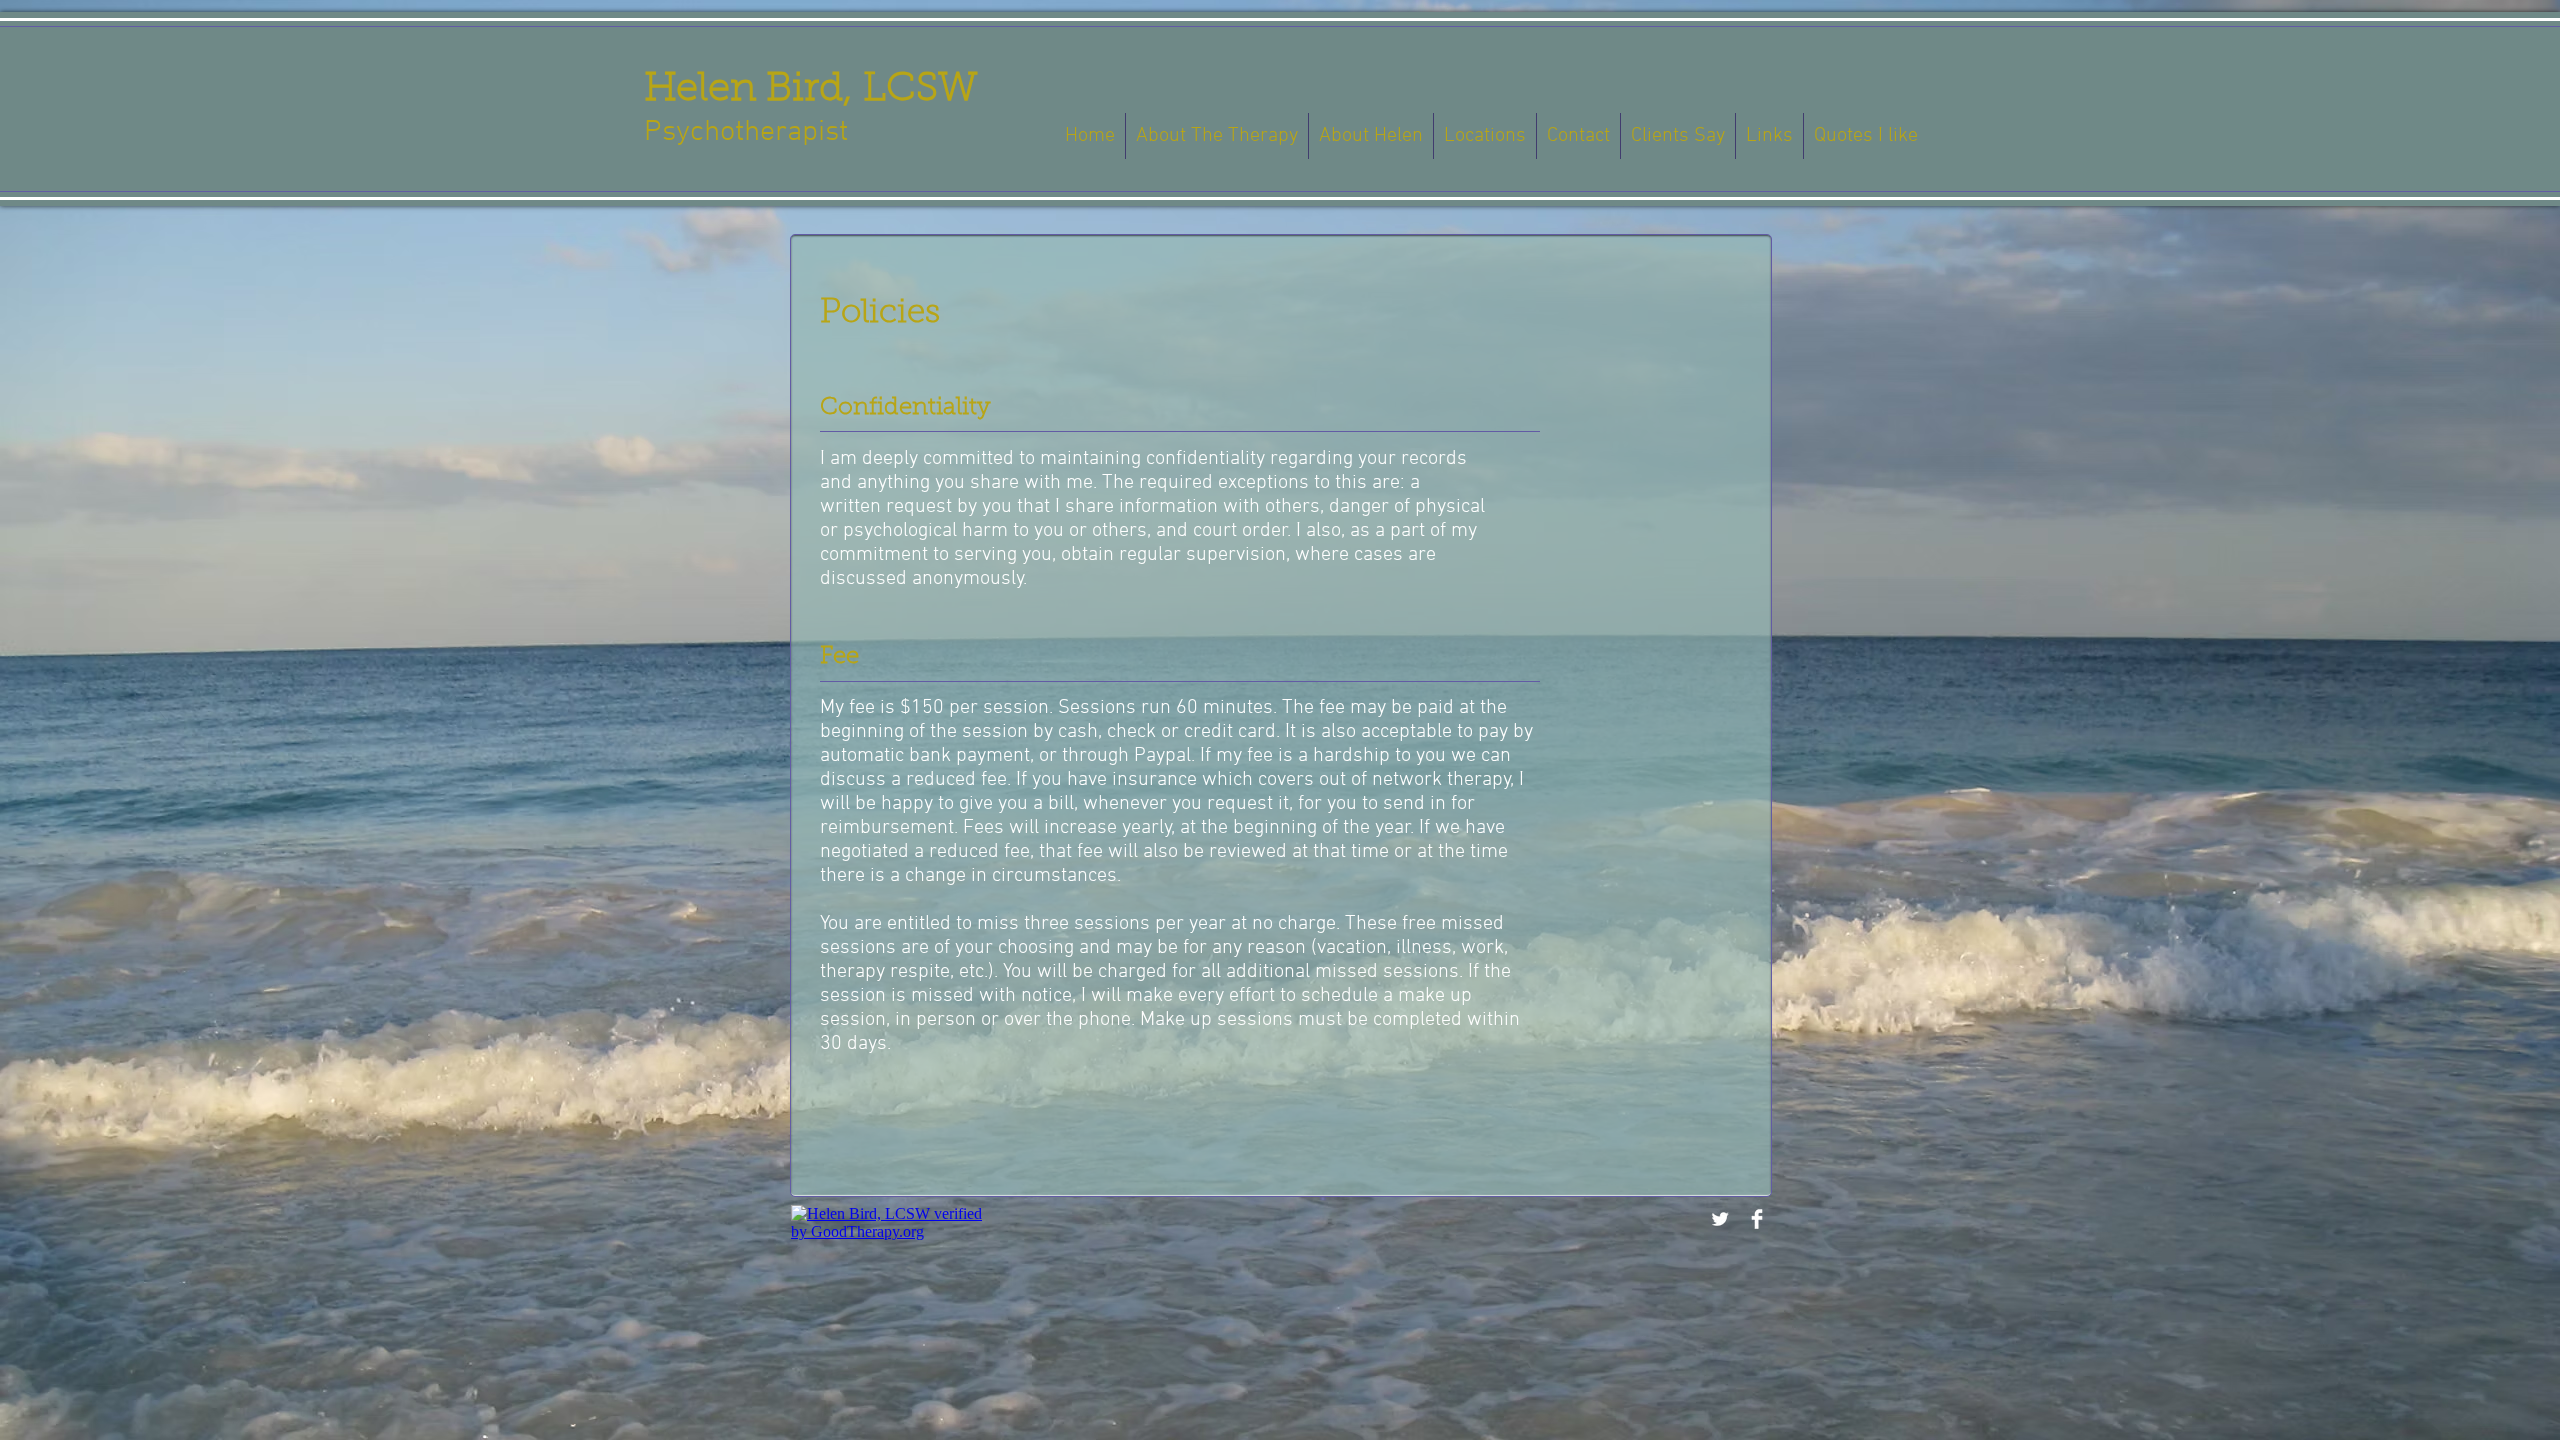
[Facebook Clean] (1757, 1219)
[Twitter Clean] (1720, 1219)
